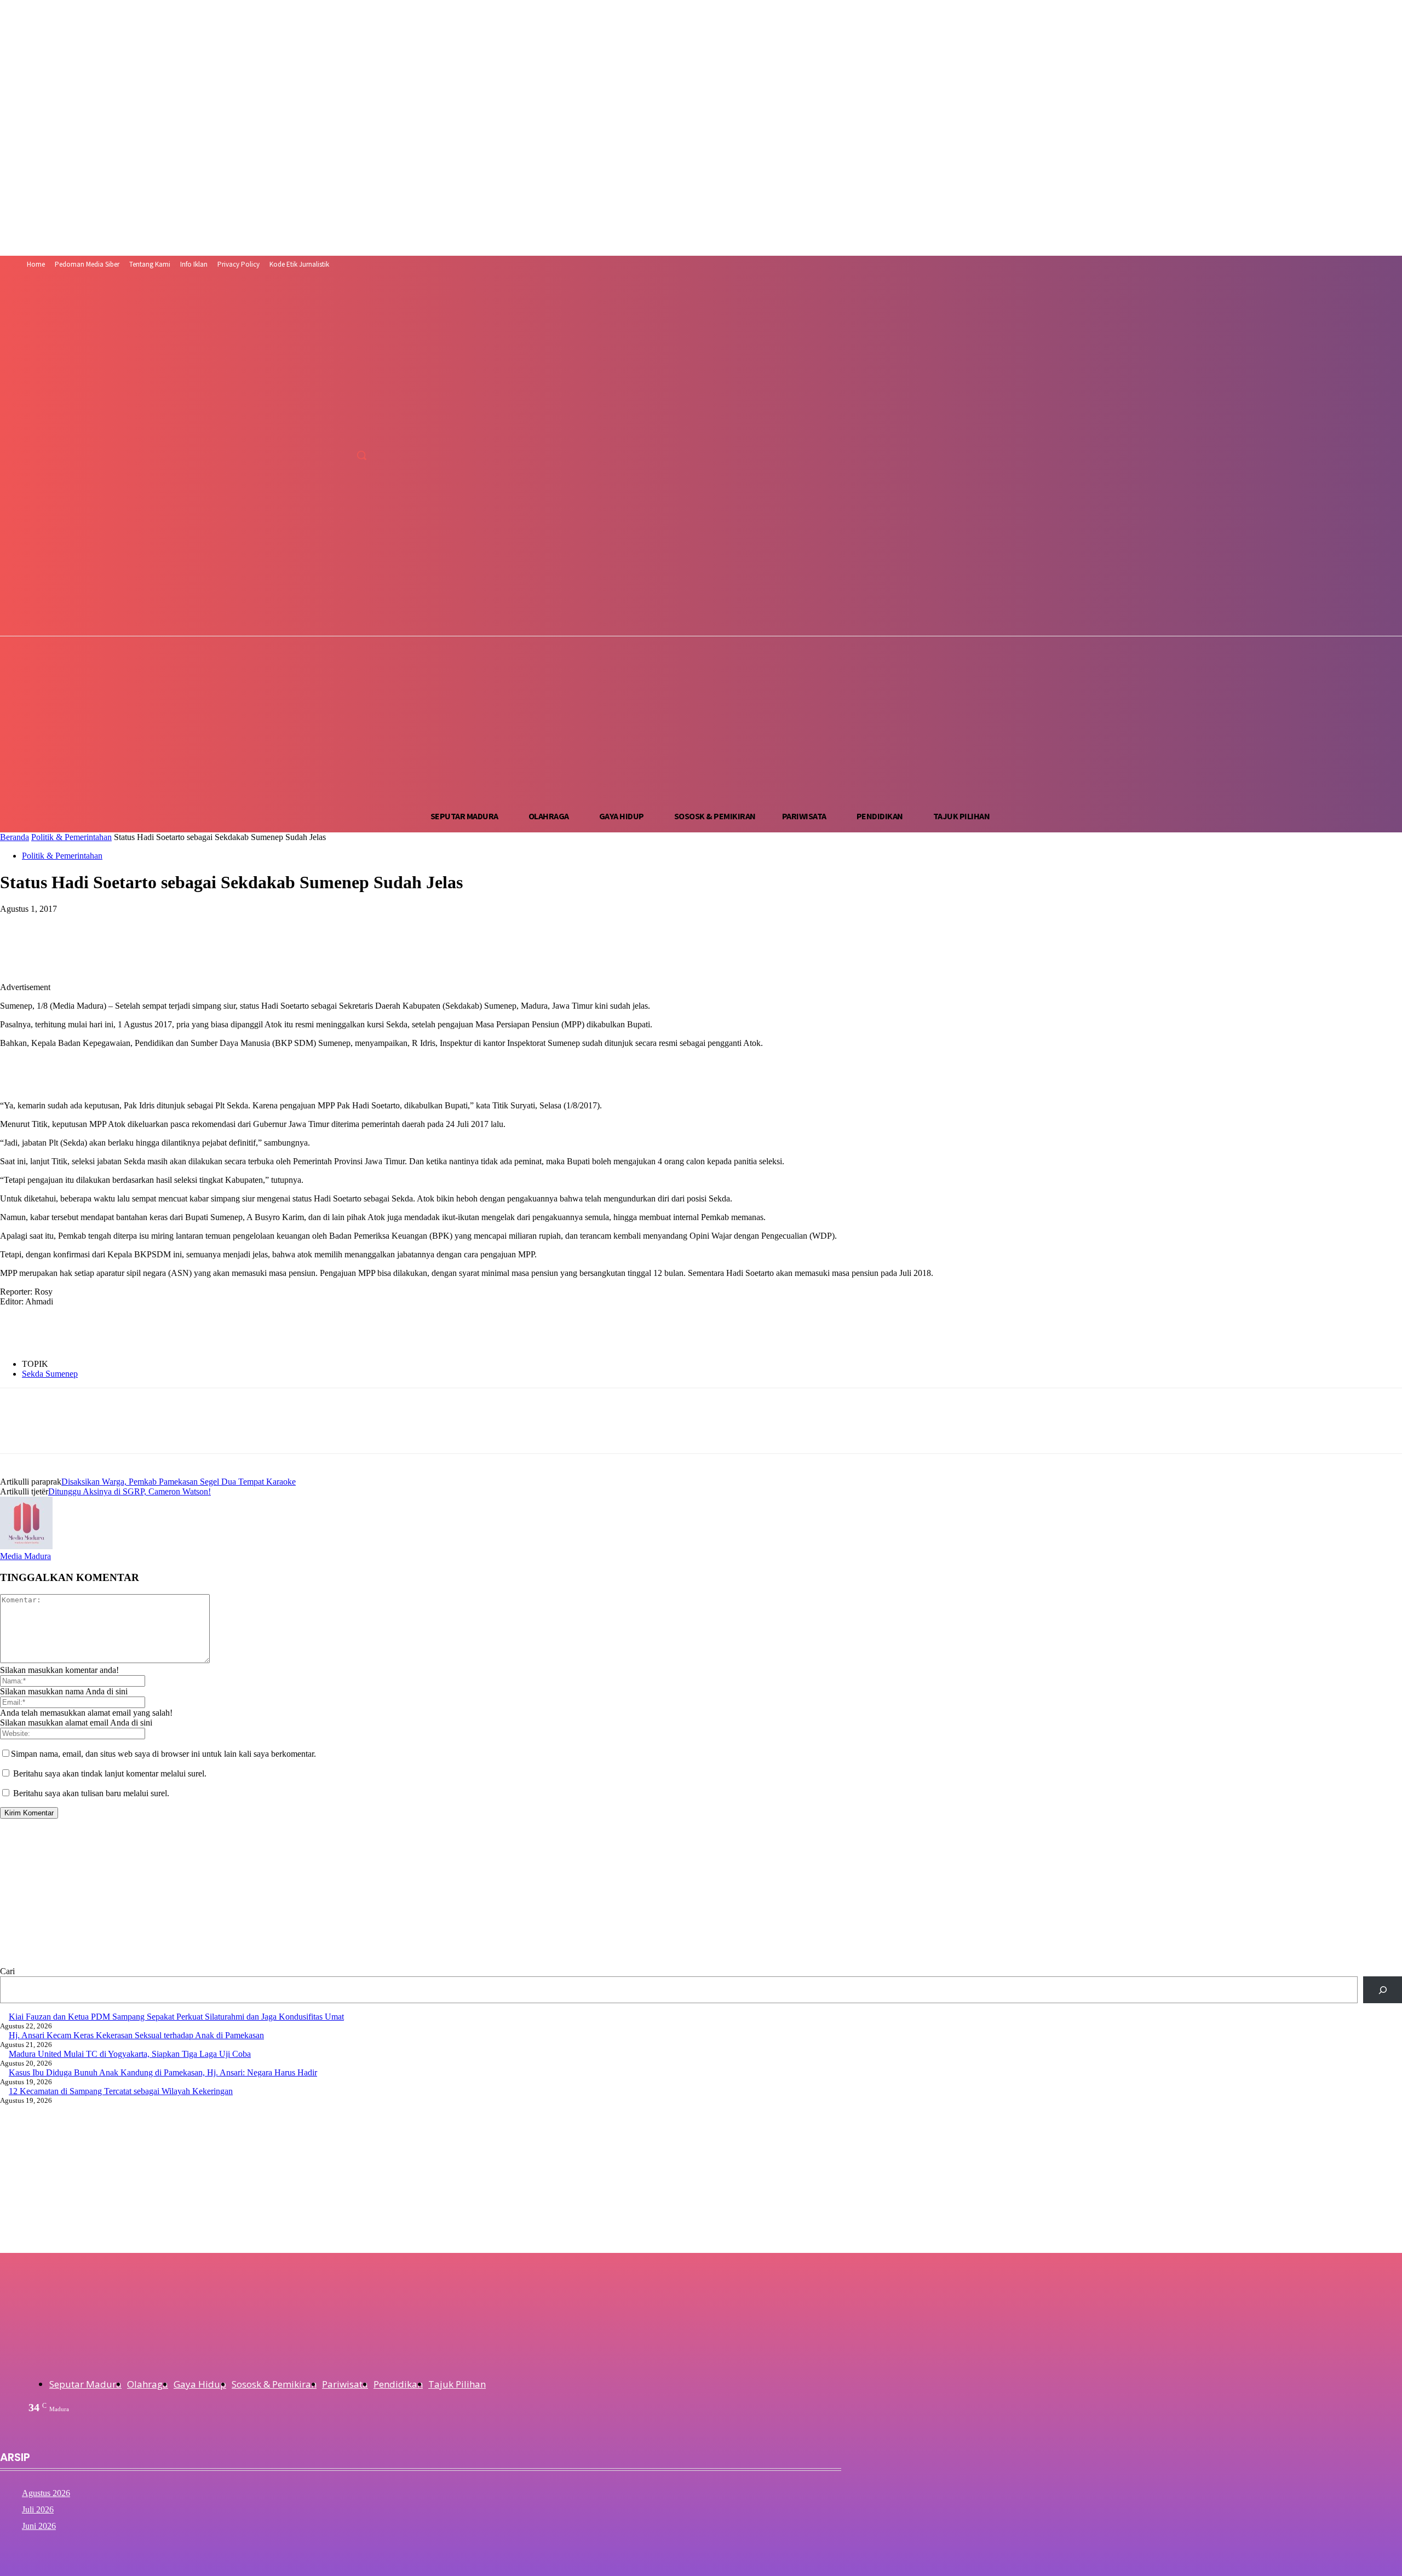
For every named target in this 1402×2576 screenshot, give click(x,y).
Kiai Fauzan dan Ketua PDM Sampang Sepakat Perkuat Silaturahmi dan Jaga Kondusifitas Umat (176, 2017)
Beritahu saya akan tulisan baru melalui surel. (91, 1793)
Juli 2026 (38, 2509)
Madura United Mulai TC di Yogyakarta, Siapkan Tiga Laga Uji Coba (130, 2054)
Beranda (15, 837)
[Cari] (1383, 1990)
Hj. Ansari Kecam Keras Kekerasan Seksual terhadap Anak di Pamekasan (136, 2035)
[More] (216, 925)
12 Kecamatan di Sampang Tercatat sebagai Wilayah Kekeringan (121, 2091)
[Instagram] (297, 455)
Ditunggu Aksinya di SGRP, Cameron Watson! (130, 1491)
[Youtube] (338, 455)
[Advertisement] (701, 719)
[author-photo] (26, 1546)
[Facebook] (277, 455)
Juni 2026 (39, 2526)
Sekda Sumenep (50, 1374)
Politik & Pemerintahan (71, 837)
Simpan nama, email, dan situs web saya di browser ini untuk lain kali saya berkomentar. (163, 1754)
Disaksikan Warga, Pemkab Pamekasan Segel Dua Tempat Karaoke (179, 1482)
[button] (361, 455)
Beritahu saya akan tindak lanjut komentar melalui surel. (110, 1773)
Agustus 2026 (46, 2493)
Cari (7, 1971)
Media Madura (25, 1556)
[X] (317, 455)
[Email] (176, 925)
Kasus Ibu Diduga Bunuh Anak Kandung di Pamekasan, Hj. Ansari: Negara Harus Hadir (163, 2072)
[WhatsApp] (97, 925)
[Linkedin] (136, 925)
